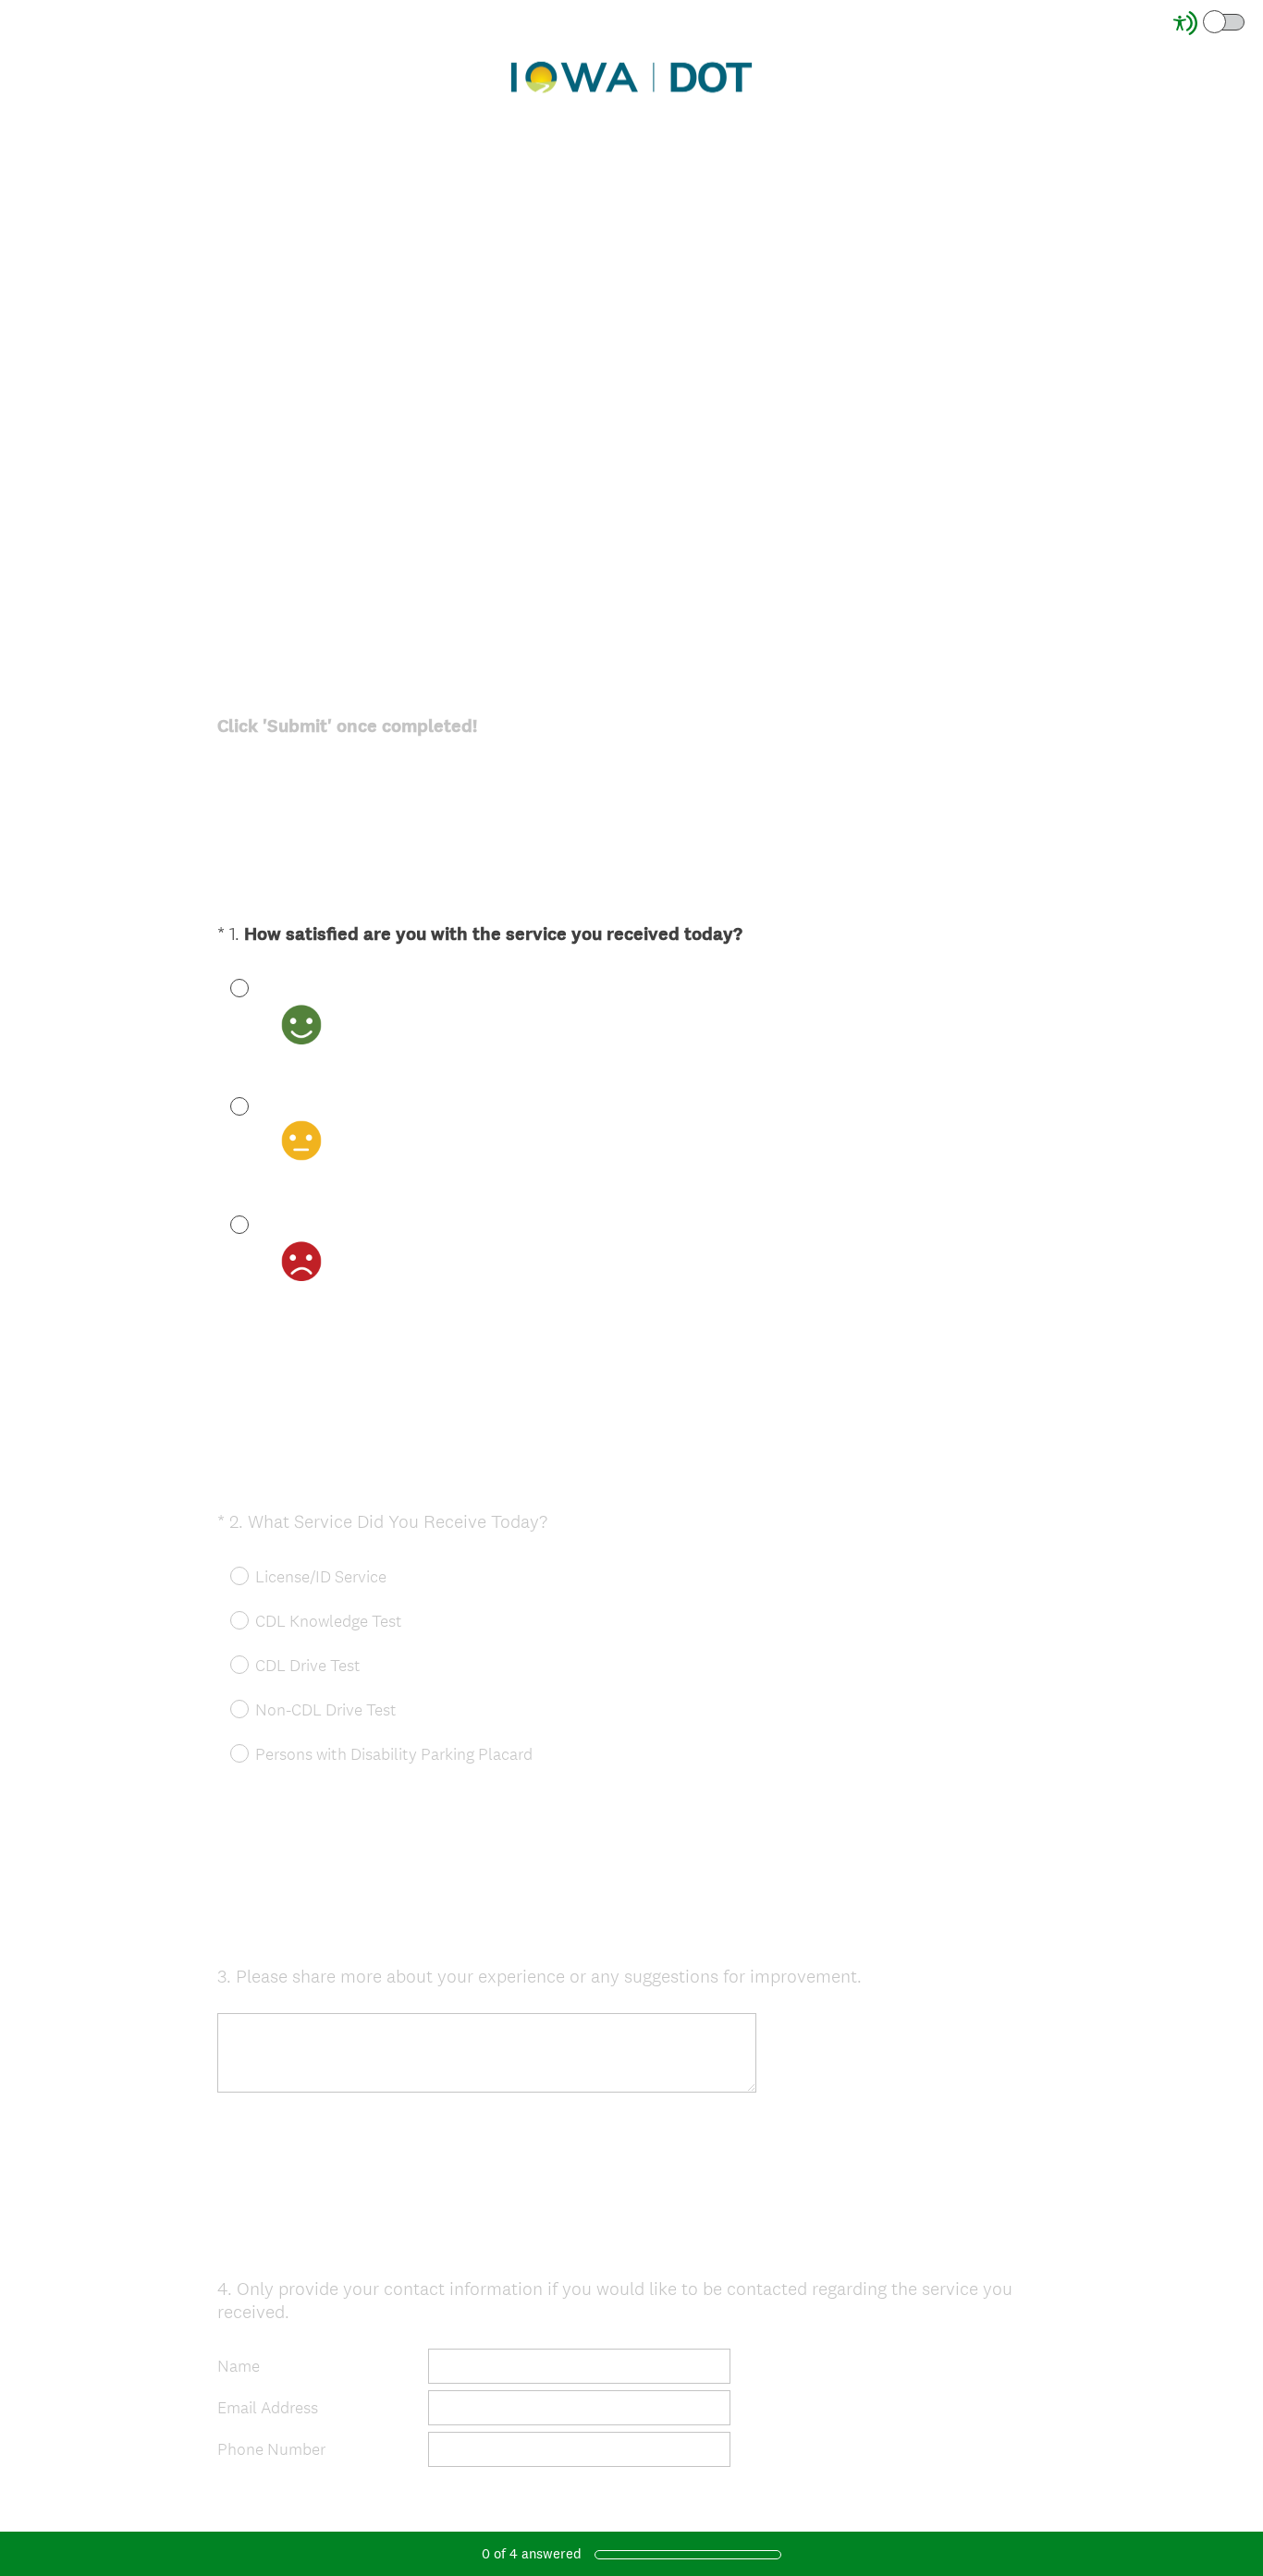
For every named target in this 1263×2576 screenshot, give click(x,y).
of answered (532, 2553)
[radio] (227, 987)
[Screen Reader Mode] (1210, 23)
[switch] (1246, 21)
